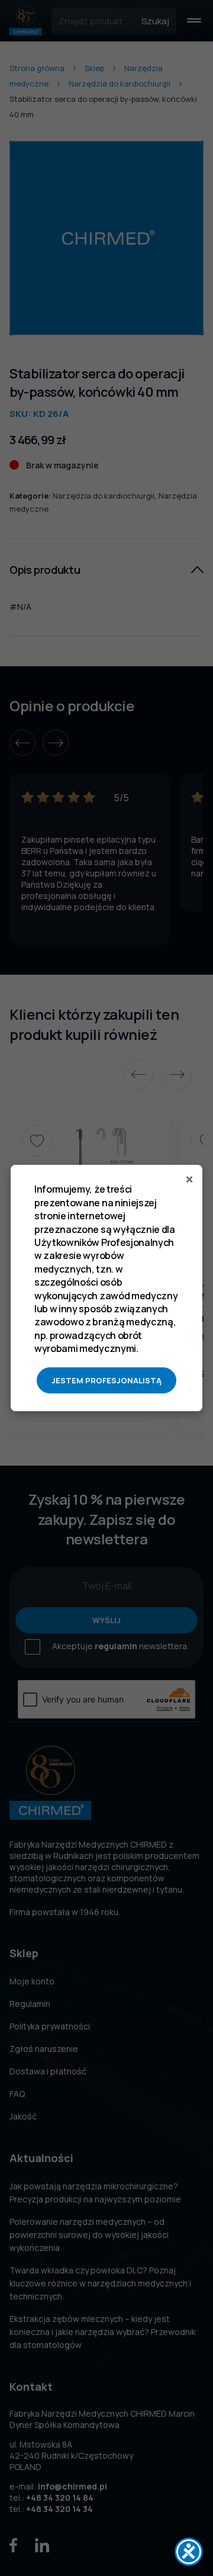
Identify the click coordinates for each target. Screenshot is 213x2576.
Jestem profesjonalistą (106, 1380)
